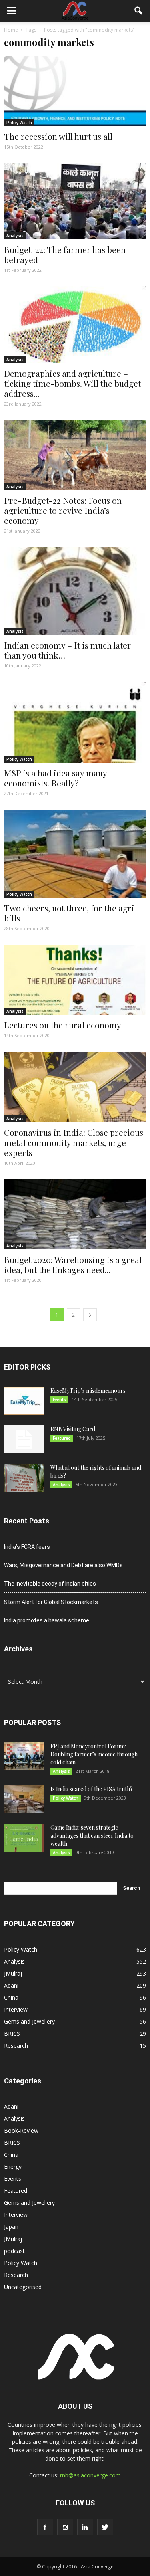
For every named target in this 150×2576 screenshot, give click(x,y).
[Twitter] (105, 2527)
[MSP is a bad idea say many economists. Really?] (75, 722)
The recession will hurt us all (58, 136)
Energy (13, 2167)
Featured (62, 1438)
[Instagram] (65, 2527)
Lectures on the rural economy (63, 1025)
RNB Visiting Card (73, 1429)
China (11, 1997)
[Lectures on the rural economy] (75, 980)
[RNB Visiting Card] (24, 1439)
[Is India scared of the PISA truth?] (24, 1799)
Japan (11, 2227)
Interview (16, 2009)
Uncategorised (23, 2287)
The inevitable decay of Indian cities (50, 1584)
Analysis (15, 236)
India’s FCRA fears (27, 1547)
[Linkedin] (85, 2527)
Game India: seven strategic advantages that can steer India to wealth (92, 1836)
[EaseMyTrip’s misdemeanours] (24, 1401)
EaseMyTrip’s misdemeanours (88, 1391)
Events (59, 1400)
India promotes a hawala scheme (47, 1620)
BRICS (12, 2034)
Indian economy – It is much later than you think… (68, 650)
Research (16, 2046)
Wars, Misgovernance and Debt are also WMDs (63, 1565)
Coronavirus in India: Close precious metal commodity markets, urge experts (74, 1142)
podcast (14, 2251)
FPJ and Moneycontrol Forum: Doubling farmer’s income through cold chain (94, 1754)
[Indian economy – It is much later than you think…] (75, 591)
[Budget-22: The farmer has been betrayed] (75, 201)
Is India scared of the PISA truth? (92, 1789)
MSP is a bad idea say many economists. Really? (55, 778)
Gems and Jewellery (29, 2021)
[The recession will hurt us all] (75, 91)
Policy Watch (19, 123)
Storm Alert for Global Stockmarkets (51, 1602)
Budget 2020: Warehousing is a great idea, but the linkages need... (73, 1264)
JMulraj (13, 1973)
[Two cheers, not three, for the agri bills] (75, 854)
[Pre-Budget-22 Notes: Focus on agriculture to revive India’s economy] (75, 455)
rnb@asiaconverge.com (90, 2475)
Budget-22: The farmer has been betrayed (65, 254)
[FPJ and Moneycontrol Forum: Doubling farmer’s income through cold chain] (24, 1756)
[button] (139, 11)
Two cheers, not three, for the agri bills (69, 913)
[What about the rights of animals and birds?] (24, 1478)
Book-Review (21, 2131)
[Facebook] (45, 2527)
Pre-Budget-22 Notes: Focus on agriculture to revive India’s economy (63, 510)
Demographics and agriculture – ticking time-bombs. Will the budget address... (72, 383)
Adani (11, 1985)
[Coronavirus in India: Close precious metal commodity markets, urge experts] (75, 1087)
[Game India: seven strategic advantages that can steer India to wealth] (24, 1838)
